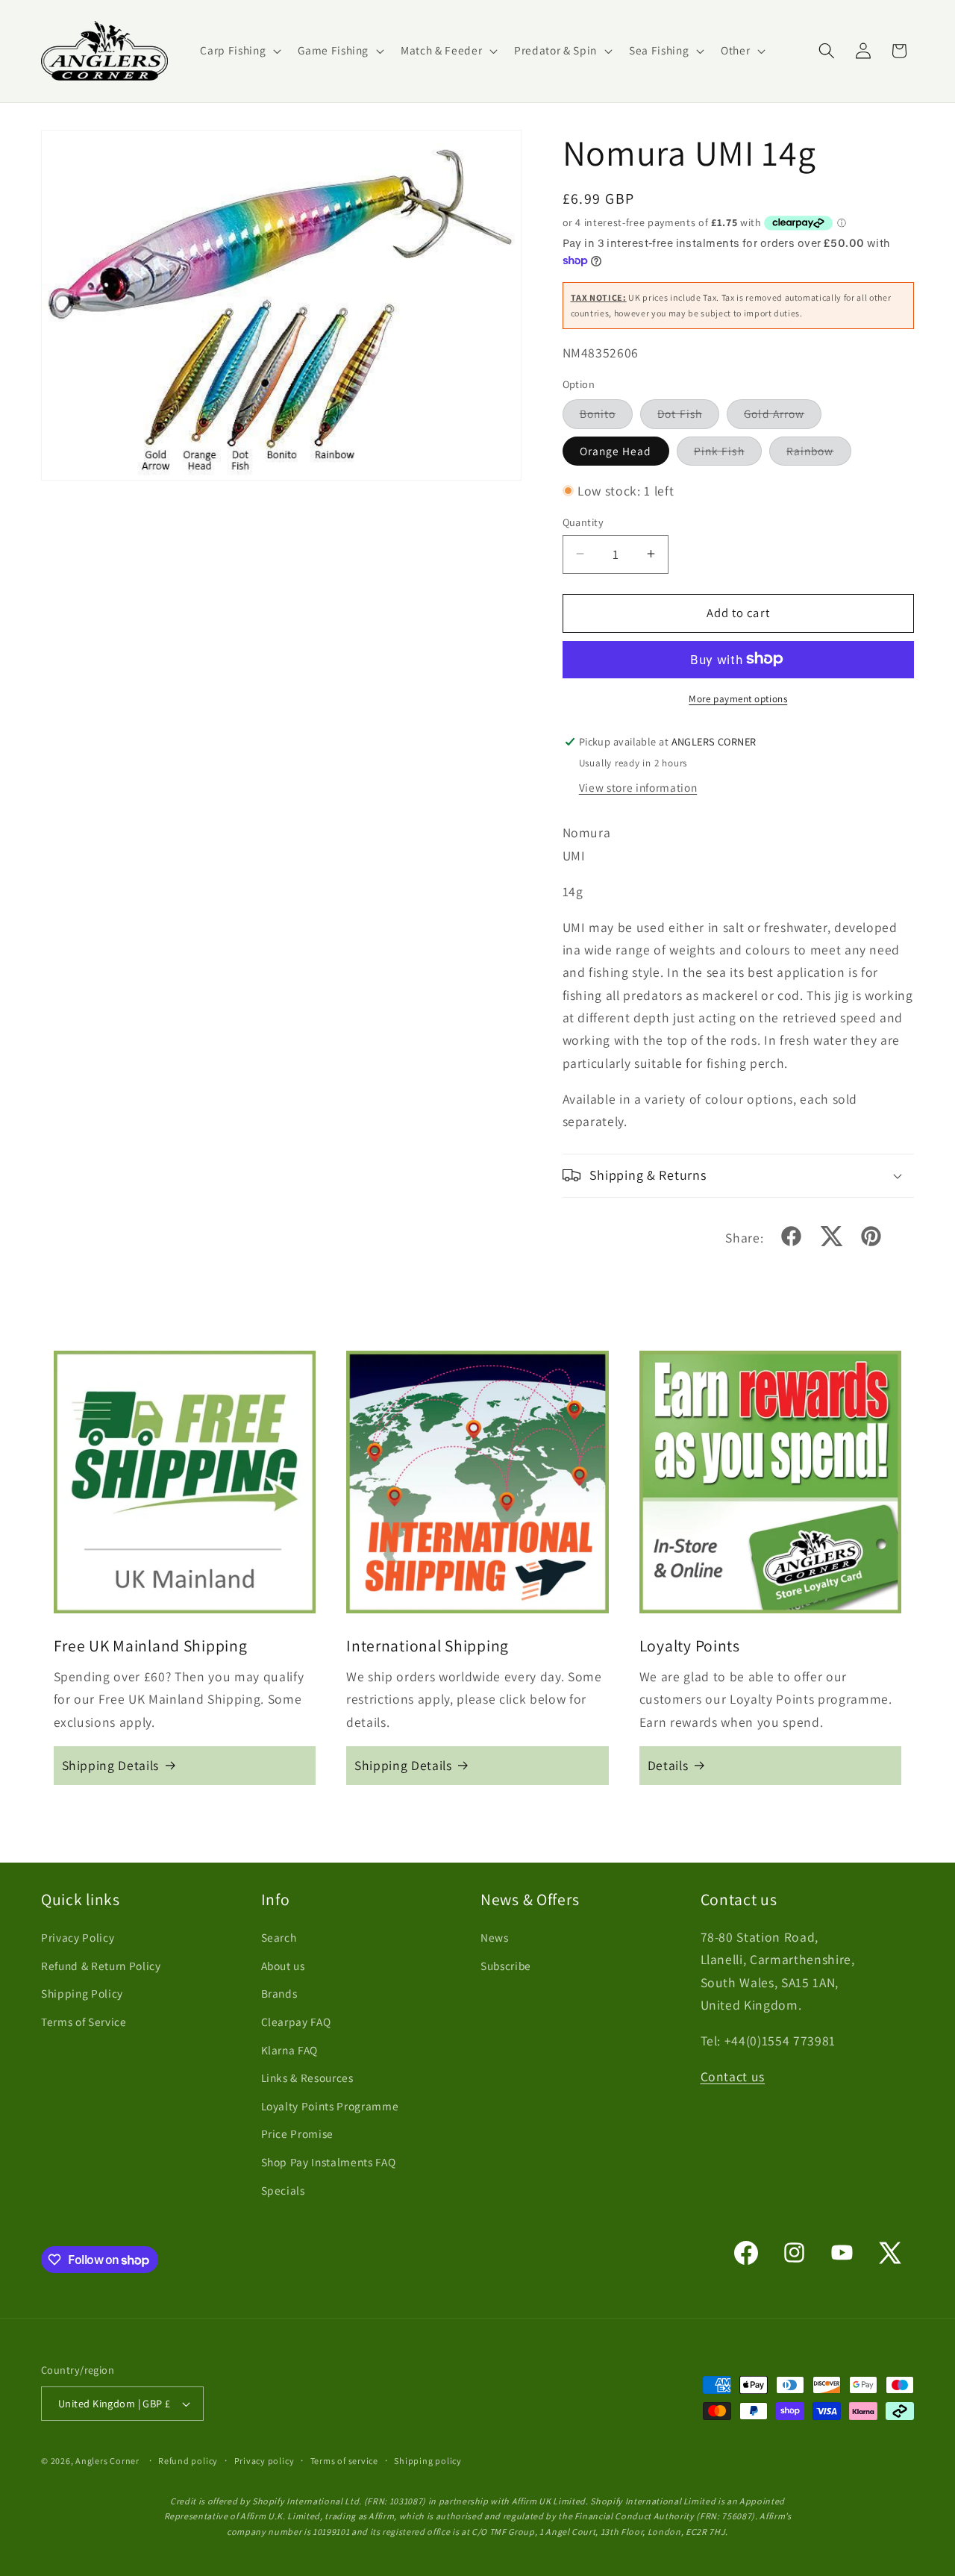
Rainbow (819, 453)
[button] (239, 51)
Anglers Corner (107, 2461)
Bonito (607, 417)
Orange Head (616, 450)
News (495, 1937)
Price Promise (298, 2133)
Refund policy (188, 2461)
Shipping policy (428, 2461)
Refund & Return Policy (101, 1966)
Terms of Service (84, 2022)
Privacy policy (264, 2461)
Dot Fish (688, 417)
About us (283, 1966)
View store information (638, 787)
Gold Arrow (783, 417)
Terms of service (344, 2461)
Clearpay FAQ (296, 2022)
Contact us (733, 2076)
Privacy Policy (78, 1937)
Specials (283, 2190)
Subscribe (506, 1966)
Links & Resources (307, 2078)
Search (279, 1937)
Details (668, 1765)
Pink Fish (728, 453)
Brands (279, 1993)
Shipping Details (111, 1765)
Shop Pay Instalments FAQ (329, 2162)
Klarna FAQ (290, 2050)
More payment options (738, 698)
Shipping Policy (82, 1993)
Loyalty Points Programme (330, 2106)
